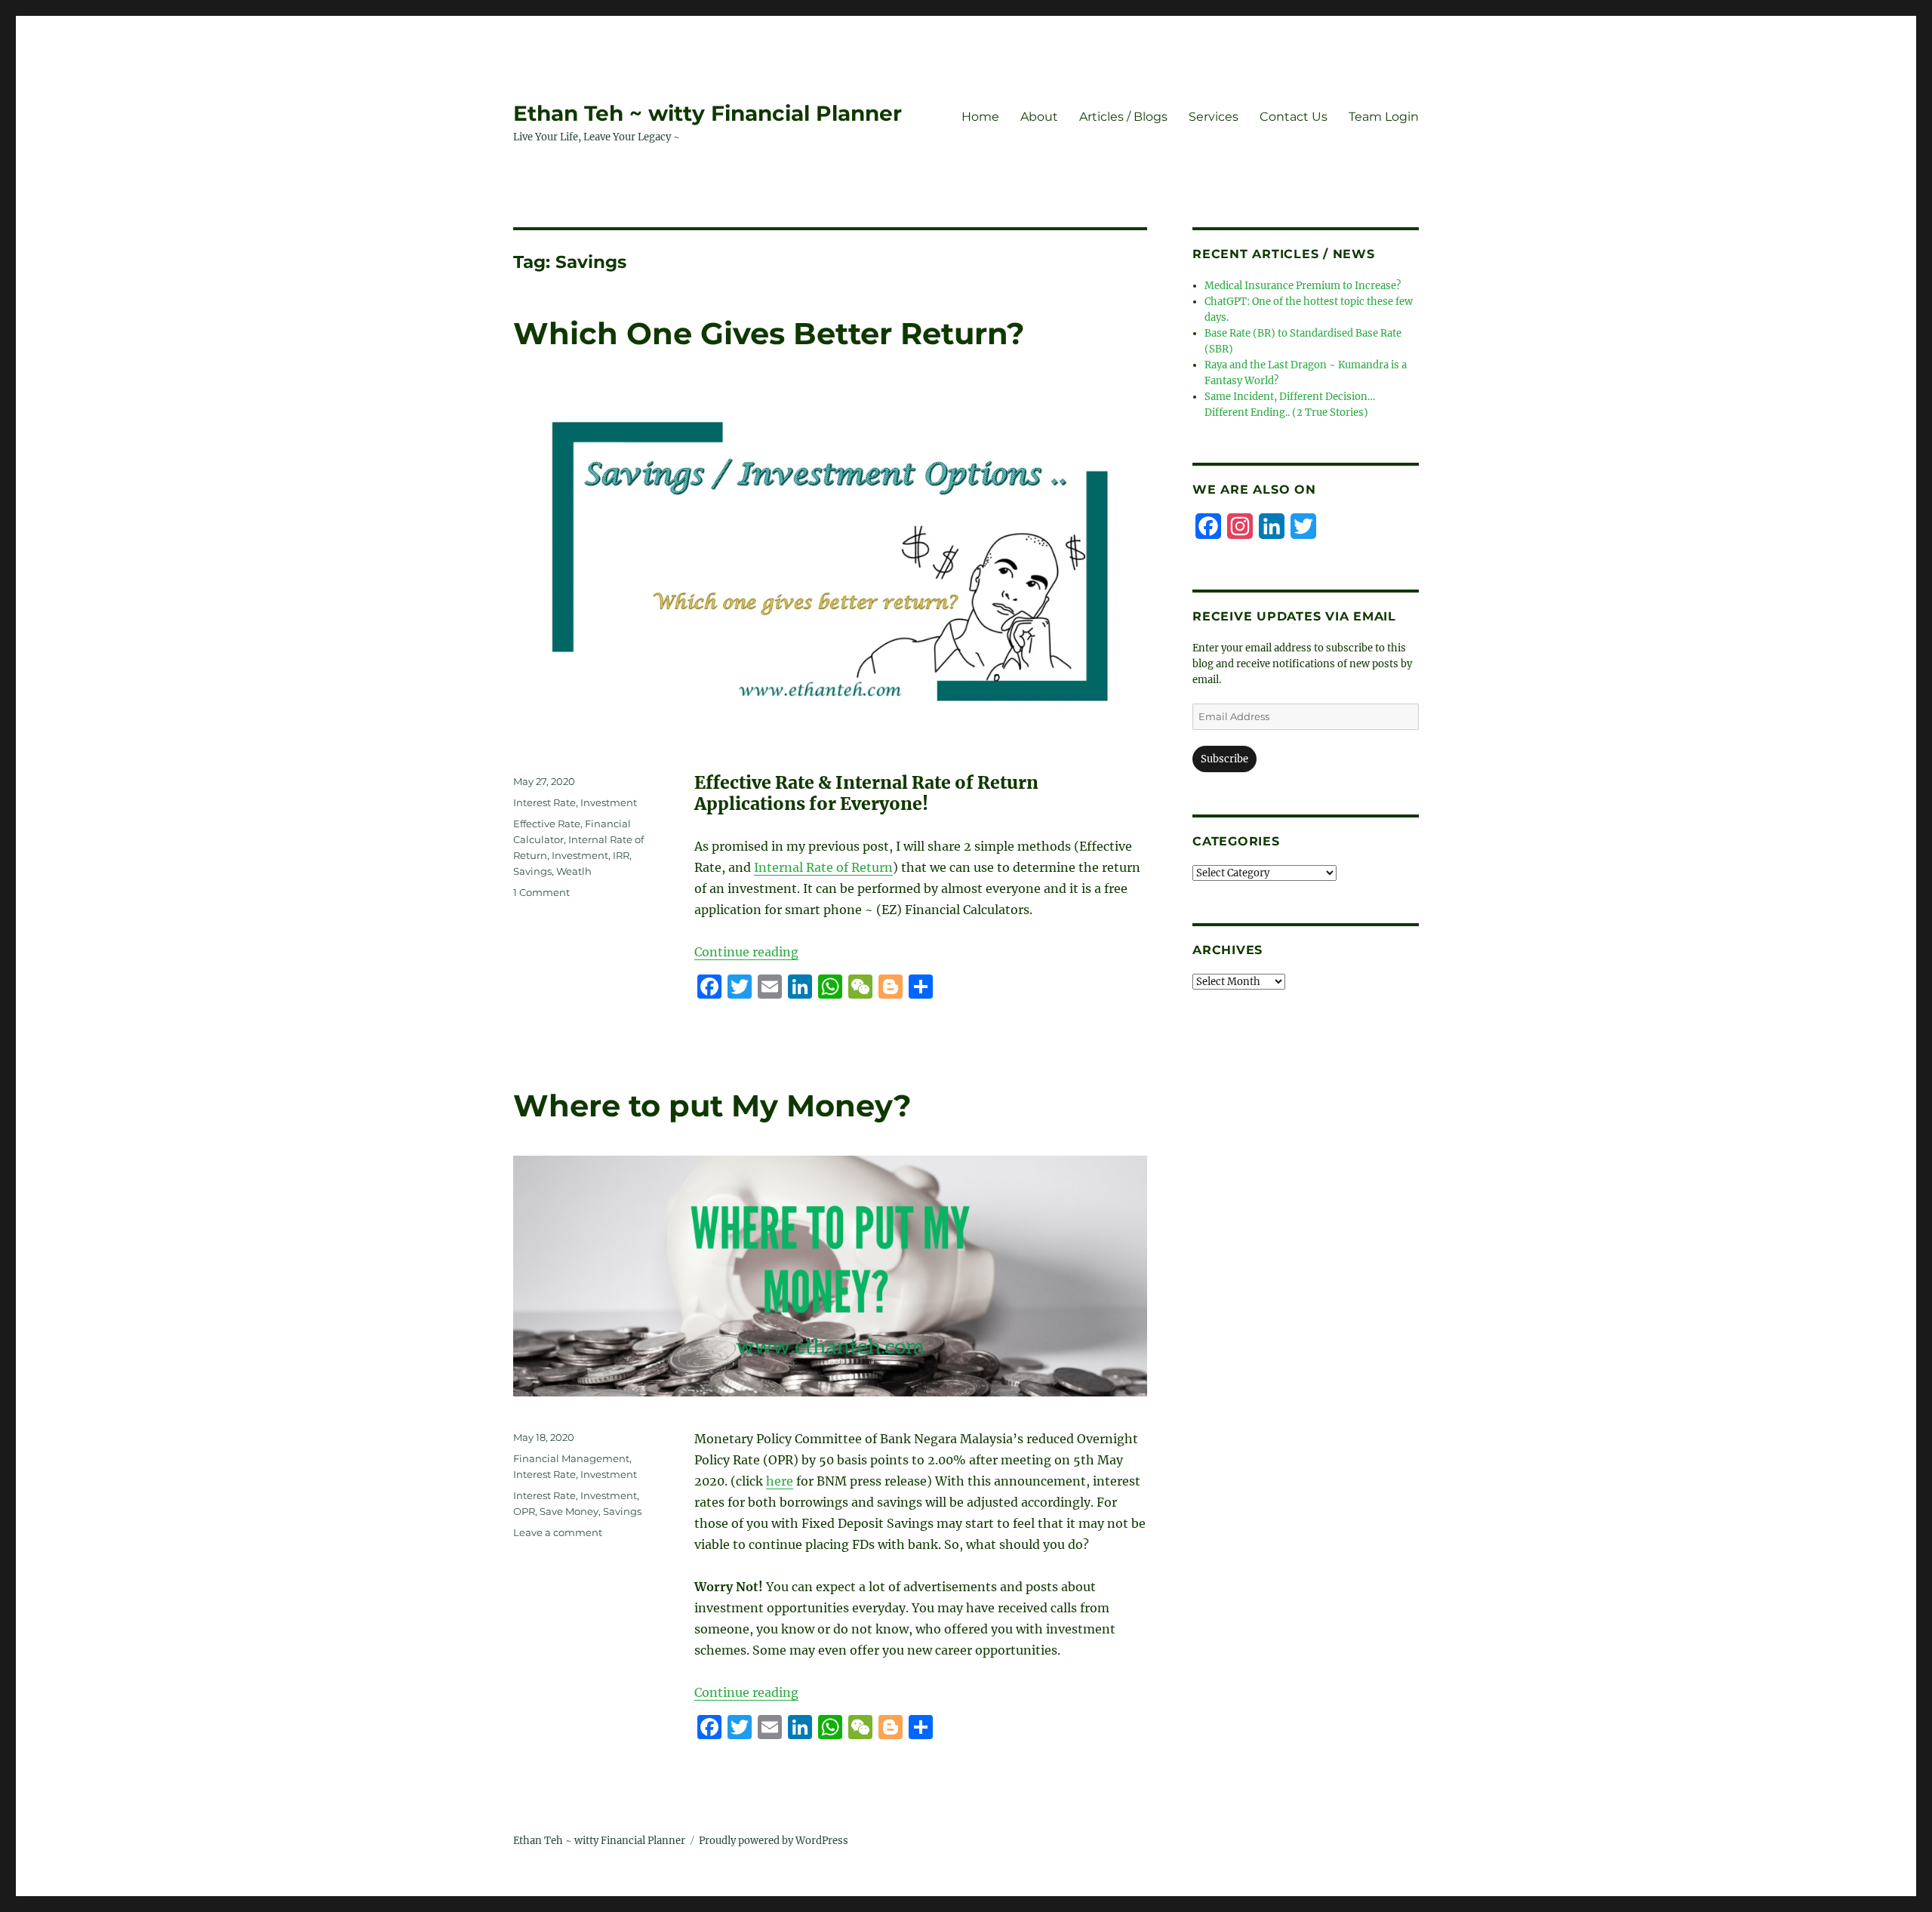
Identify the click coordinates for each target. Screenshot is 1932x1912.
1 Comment (541, 892)
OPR (524, 1511)
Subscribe (1224, 759)
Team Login (1384, 117)
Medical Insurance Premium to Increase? (1303, 286)
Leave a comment (558, 1532)
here (780, 1481)
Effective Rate (547, 824)
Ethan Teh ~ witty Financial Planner (708, 113)
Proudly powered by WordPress (774, 1841)
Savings (532, 871)
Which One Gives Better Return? (769, 333)
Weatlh (574, 871)
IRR (621, 855)
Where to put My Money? (712, 1105)
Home (980, 117)
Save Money (569, 1511)
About (1039, 117)
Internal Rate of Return (823, 867)
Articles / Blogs (1123, 117)
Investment (609, 802)
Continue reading (746, 952)
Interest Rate (545, 802)
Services (1214, 117)
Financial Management (571, 1458)
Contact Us (1294, 117)
